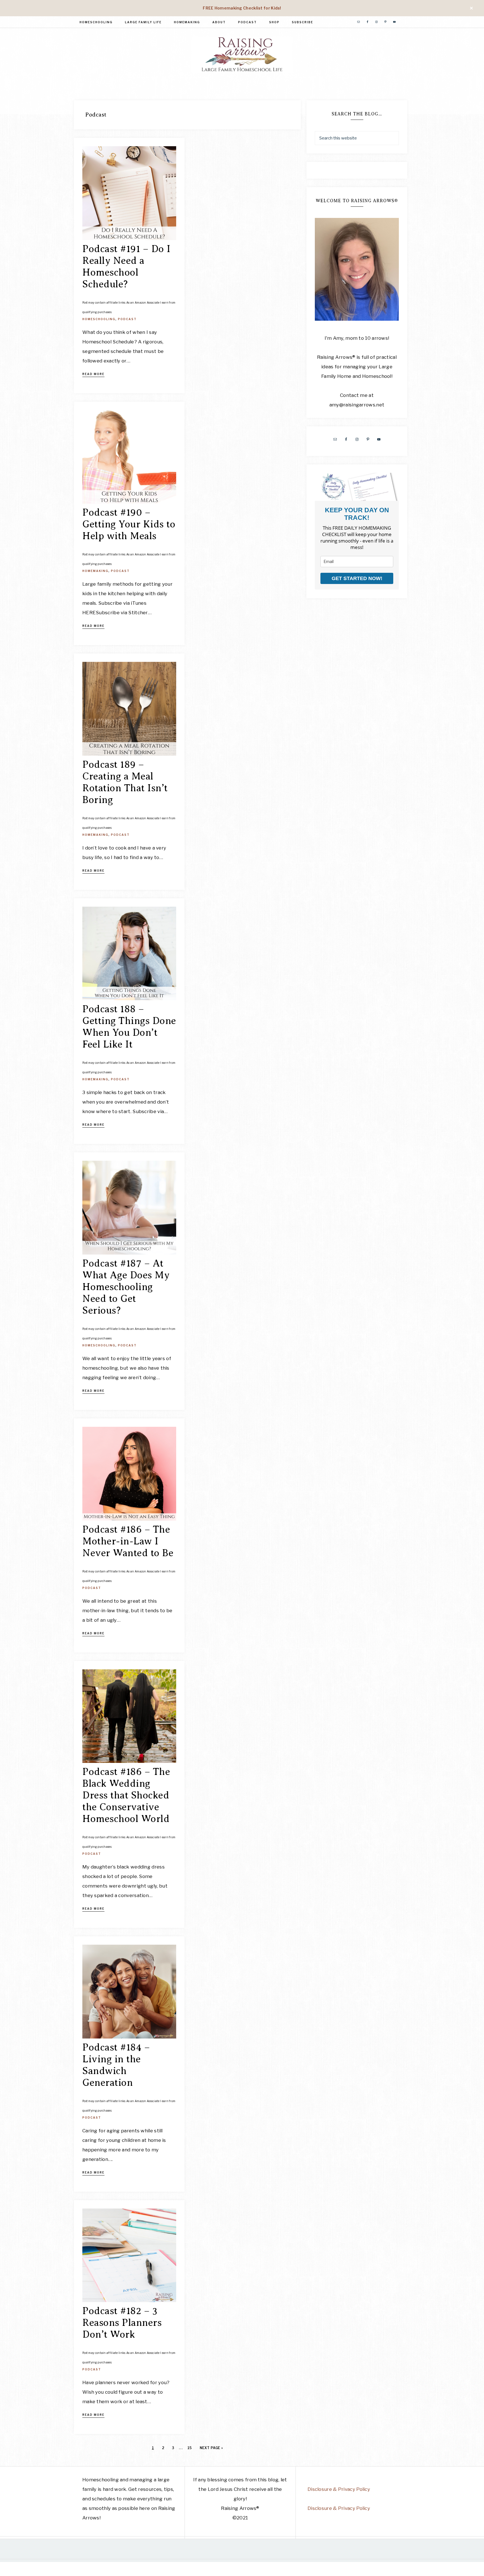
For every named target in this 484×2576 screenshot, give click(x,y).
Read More (93, 374)
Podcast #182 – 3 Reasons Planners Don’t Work (122, 2323)
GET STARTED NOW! (357, 578)
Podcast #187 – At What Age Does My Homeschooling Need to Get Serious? (126, 1287)
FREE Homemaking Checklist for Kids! (242, 8)
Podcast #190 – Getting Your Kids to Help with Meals (129, 524)
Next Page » (211, 2448)
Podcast (127, 319)
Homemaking (95, 571)
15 (190, 2448)
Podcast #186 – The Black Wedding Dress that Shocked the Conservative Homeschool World (126, 1795)
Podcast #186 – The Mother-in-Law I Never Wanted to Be (128, 1541)
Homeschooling (99, 319)
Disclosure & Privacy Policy (339, 2489)
